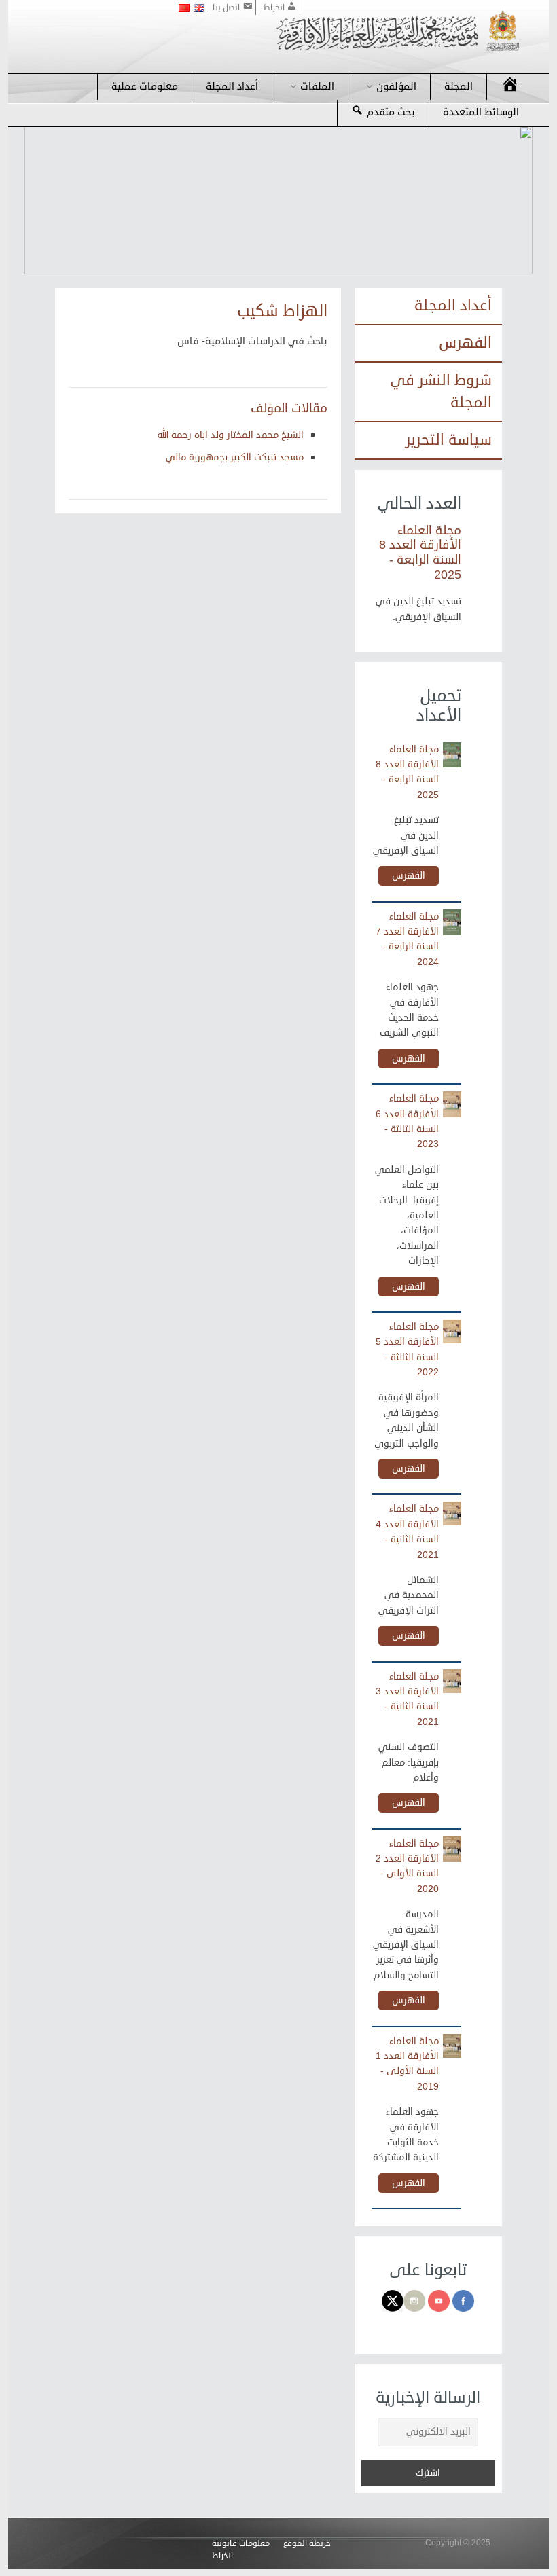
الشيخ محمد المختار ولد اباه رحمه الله (231, 435)
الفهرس (465, 343)
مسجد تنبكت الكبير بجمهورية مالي (235, 457)
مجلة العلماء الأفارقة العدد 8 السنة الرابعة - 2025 (420, 552)
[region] (278, 200)
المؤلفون (396, 87)
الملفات (317, 87)
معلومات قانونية (241, 2544)
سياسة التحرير (449, 440)
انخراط (222, 2556)
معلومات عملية (145, 87)
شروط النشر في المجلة (441, 392)
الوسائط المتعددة (481, 112)
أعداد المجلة (232, 87)
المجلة (459, 87)
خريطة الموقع (307, 2544)
